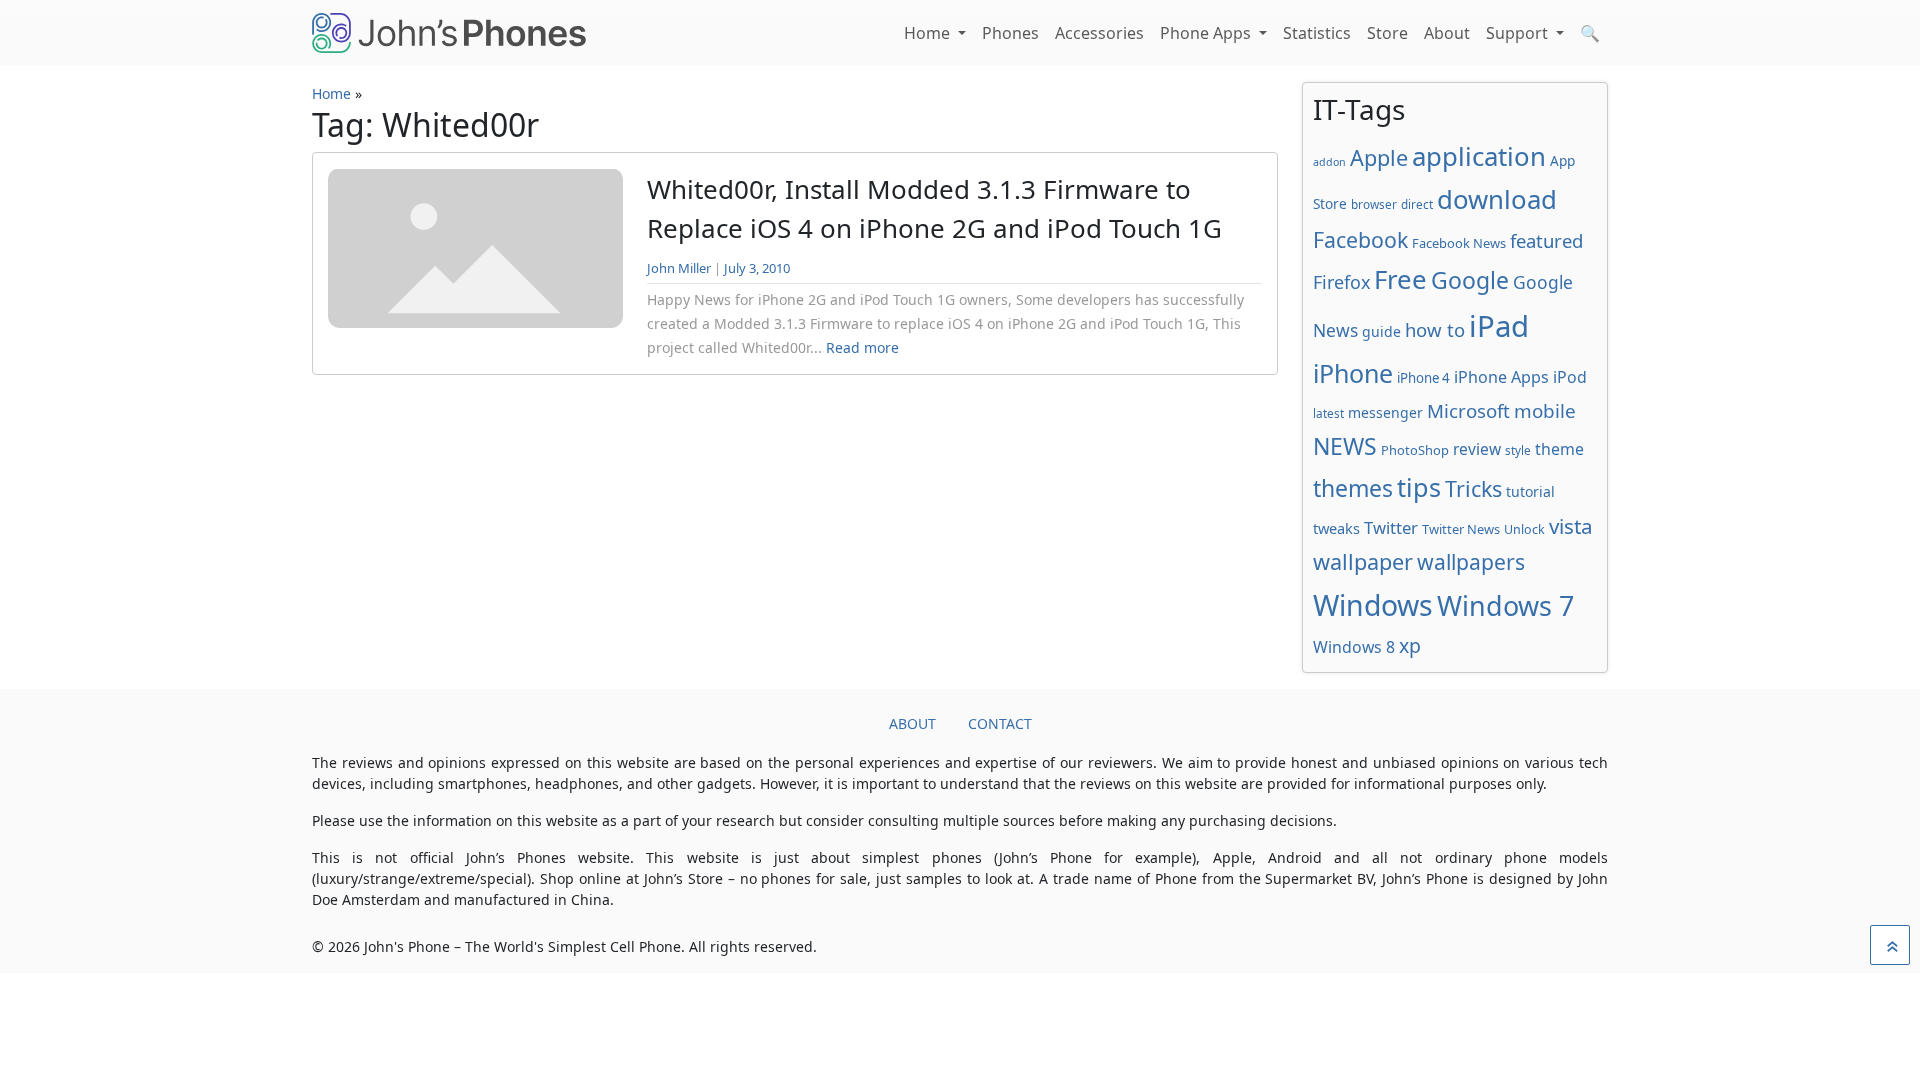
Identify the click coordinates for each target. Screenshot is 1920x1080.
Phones (1010, 33)
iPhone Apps (1501, 377)
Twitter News (1461, 529)
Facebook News (1459, 243)
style (1518, 450)
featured (1546, 240)
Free (1400, 279)
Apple (1379, 157)
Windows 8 (1354, 647)
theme (1559, 449)
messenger (1385, 412)
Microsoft (1468, 410)
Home (929, 33)
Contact (1000, 723)
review (1477, 449)
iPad (1499, 326)
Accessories (1099, 33)
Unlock (1524, 529)
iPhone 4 (1423, 378)
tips (1419, 487)
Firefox (1341, 282)
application (1479, 156)
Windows (1373, 605)
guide (1381, 331)
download (1497, 199)
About (1447, 33)
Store (1387, 33)
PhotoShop (1415, 450)
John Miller (679, 268)
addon (1329, 162)
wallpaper (1363, 561)
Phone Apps (1207, 33)
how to (1435, 329)
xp (1410, 645)
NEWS (1345, 446)
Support (1519, 33)
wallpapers (1471, 561)
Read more (862, 347)
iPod (1570, 377)
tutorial (1530, 491)
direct (1417, 204)
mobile (1545, 411)
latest (1328, 413)
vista (1571, 526)
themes (1353, 488)
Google (1470, 280)
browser (1374, 204)
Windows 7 (1505, 605)
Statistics (1317, 33)
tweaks (1336, 528)
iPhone (1353, 373)
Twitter (1391, 527)
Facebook (1360, 239)
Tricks (1473, 488)
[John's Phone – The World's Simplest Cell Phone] (449, 33)
